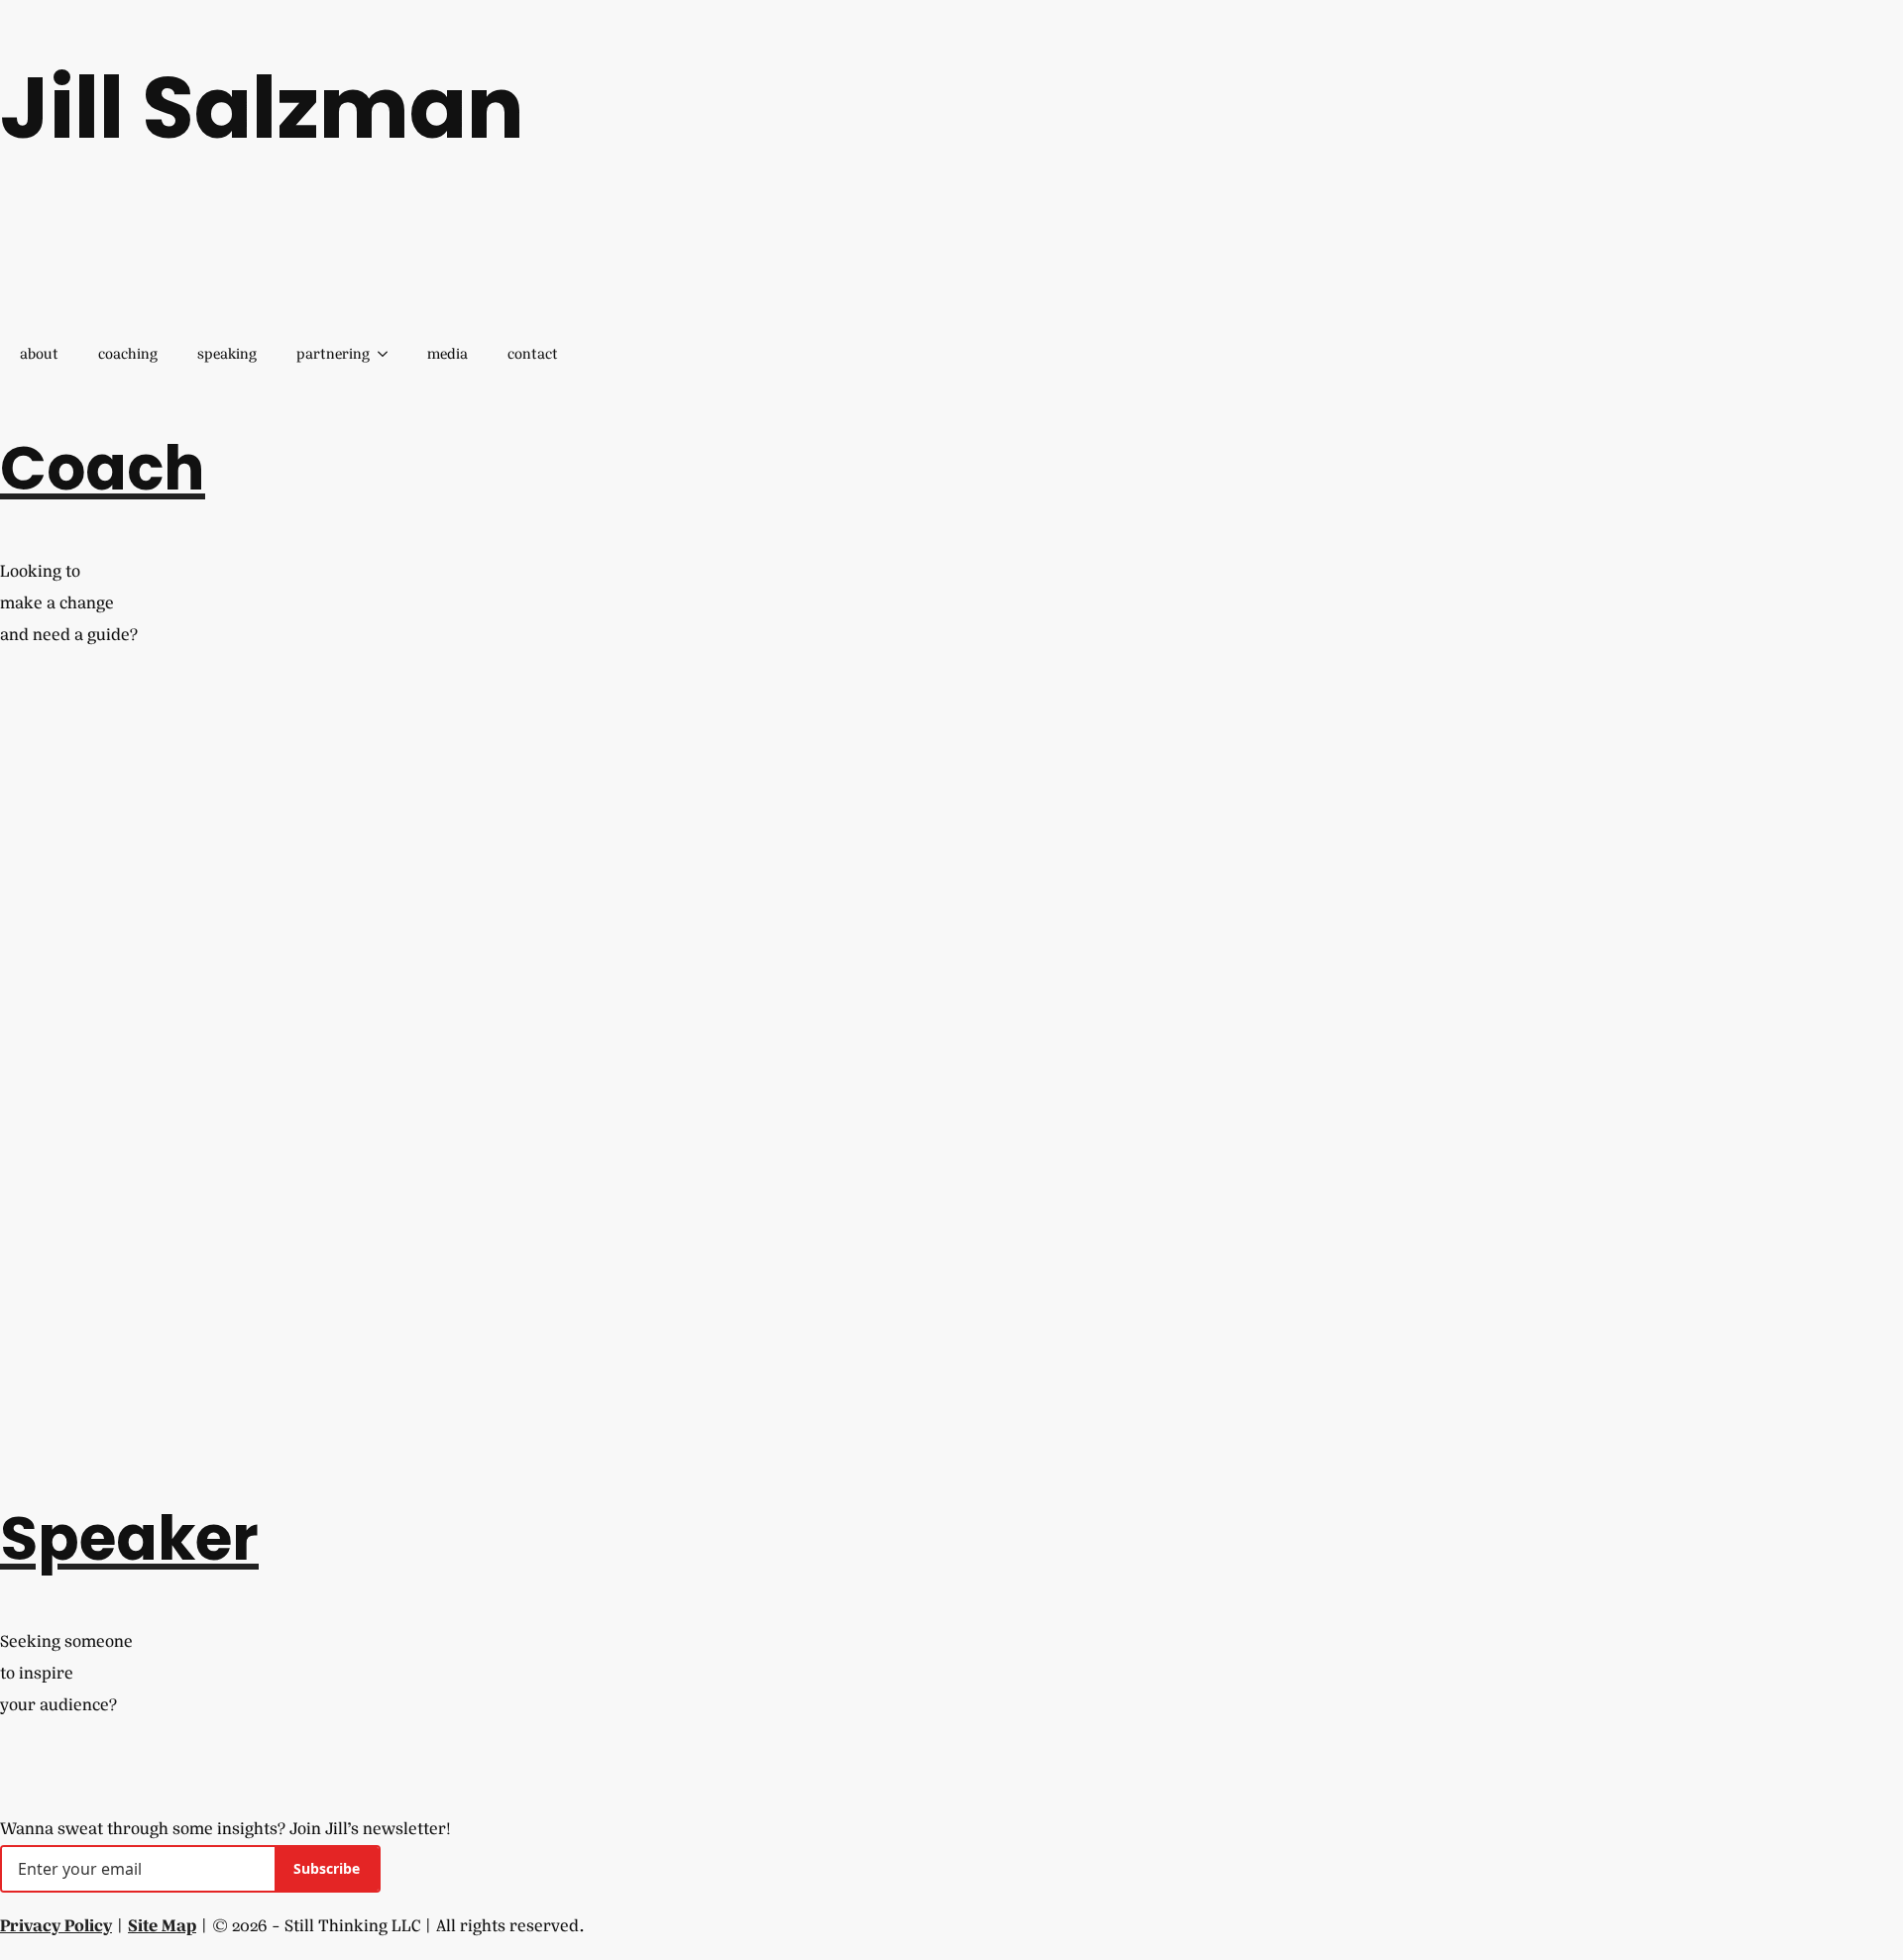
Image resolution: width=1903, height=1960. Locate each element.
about (39, 354)
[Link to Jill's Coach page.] (12, 666)
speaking (227, 354)
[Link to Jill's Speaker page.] (12, 1737)
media (448, 354)
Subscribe (327, 1868)
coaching (128, 354)
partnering (333, 354)
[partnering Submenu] (389, 355)
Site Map (162, 1926)
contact (533, 354)
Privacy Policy (56, 1926)
